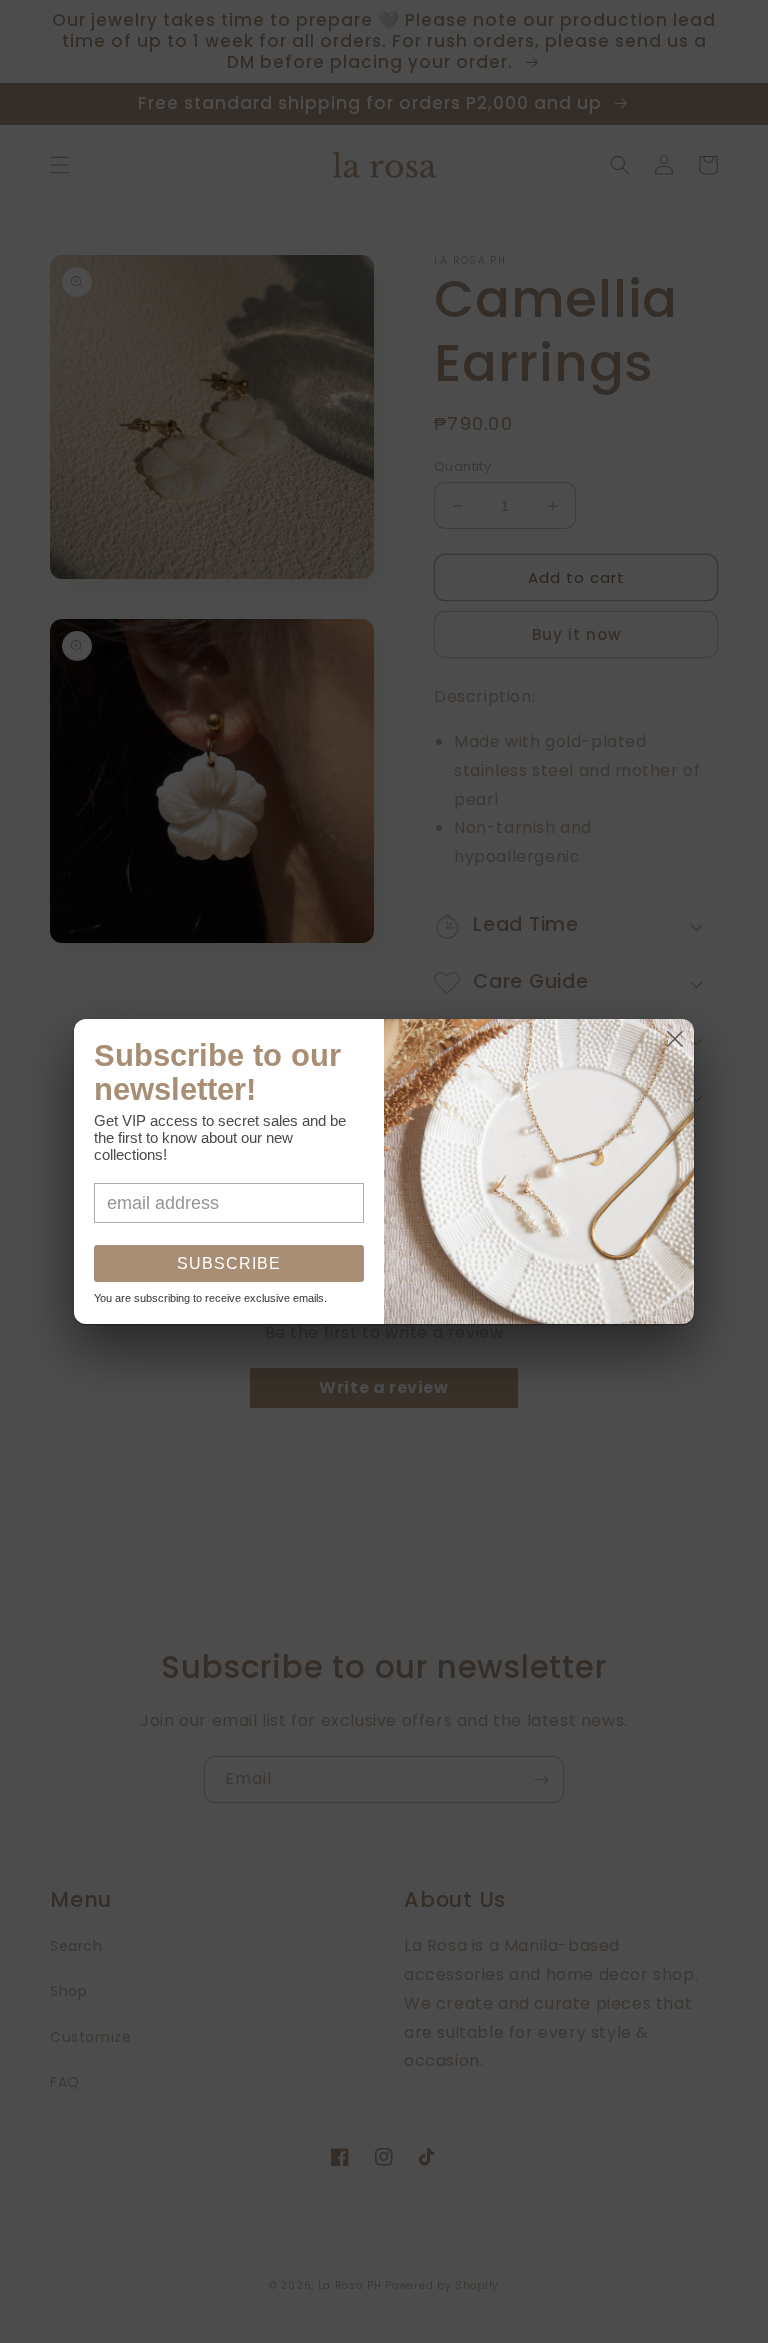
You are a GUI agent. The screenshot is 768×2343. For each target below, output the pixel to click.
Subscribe (229, 1263)
